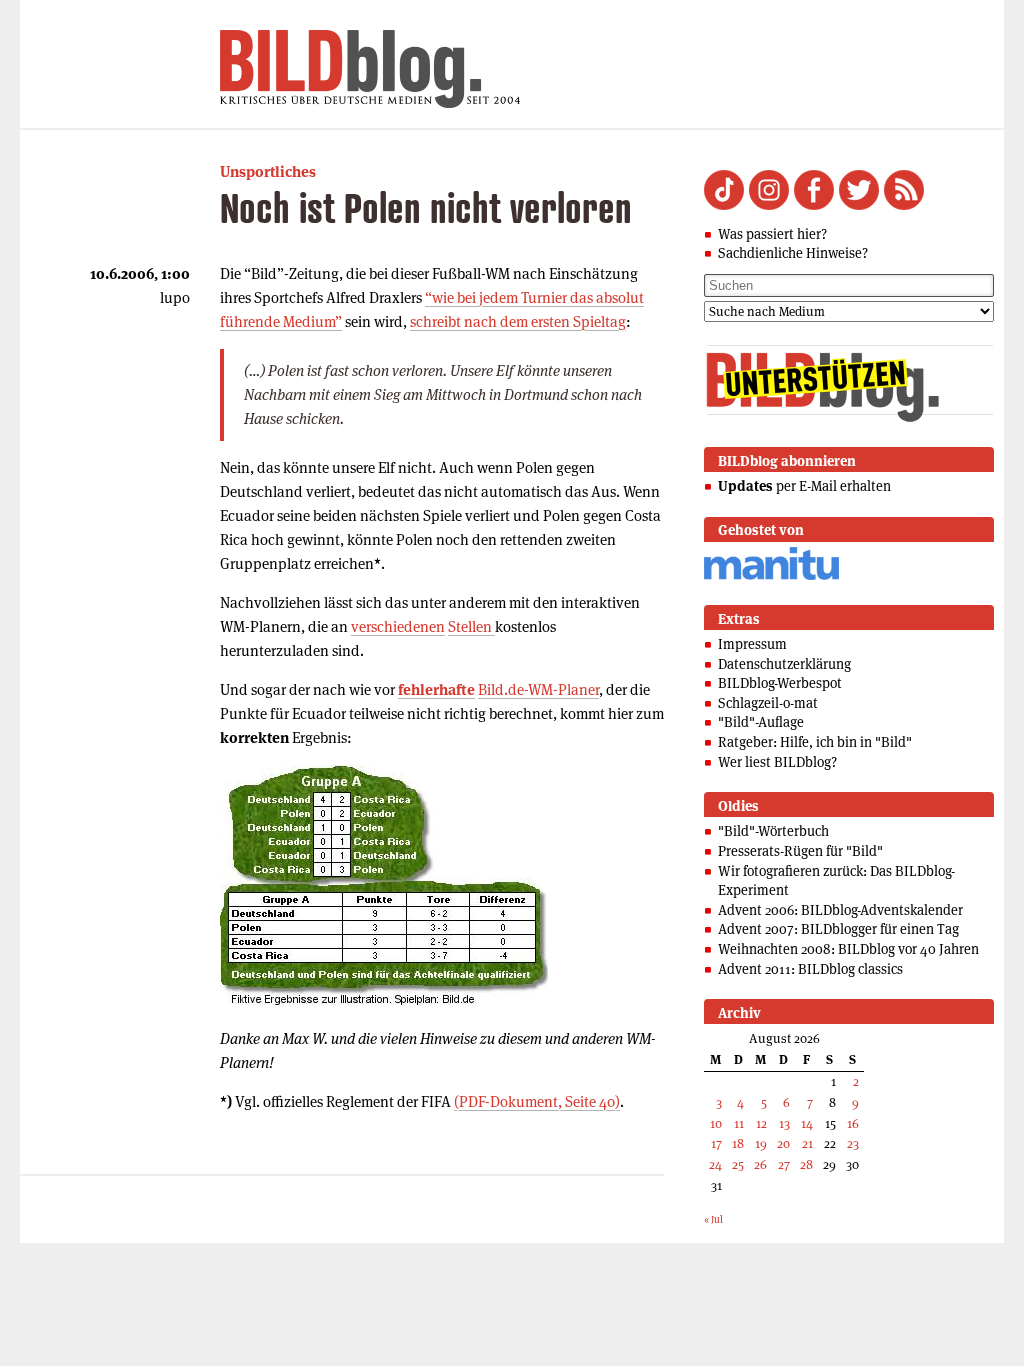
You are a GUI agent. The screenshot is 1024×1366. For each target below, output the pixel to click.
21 (807, 1143)
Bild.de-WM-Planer (538, 689)
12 (761, 1123)
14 (807, 1123)
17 (716, 1143)
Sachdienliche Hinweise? (793, 253)
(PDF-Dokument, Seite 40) (537, 1101)
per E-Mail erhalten (804, 486)
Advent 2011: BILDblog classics (810, 969)
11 (739, 1123)
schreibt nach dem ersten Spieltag (518, 321)
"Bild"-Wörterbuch (773, 831)
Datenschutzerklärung (784, 664)
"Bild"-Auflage (761, 722)
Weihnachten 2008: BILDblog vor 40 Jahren (848, 949)
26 (760, 1164)
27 (784, 1164)
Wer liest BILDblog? (777, 762)
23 (853, 1143)
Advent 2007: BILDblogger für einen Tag (838, 929)
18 (738, 1143)
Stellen (471, 626)
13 (784, 1123)
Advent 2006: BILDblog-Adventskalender (840, 910)
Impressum (752, 644)
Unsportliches (268, 171)
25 (738, 1164)
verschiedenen (398, 626)
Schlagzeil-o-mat (768, 703)
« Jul (713, 1219)
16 (853, 1123)
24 (715, 1164)
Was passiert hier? (772, 234)
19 (761, 1143)
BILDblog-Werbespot (780, 683)
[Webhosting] (771, 576)
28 (806, 1164)
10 (716, 1123)
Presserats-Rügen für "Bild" (800, 851)
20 (783, 1143)
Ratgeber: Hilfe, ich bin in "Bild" (815, 742)
